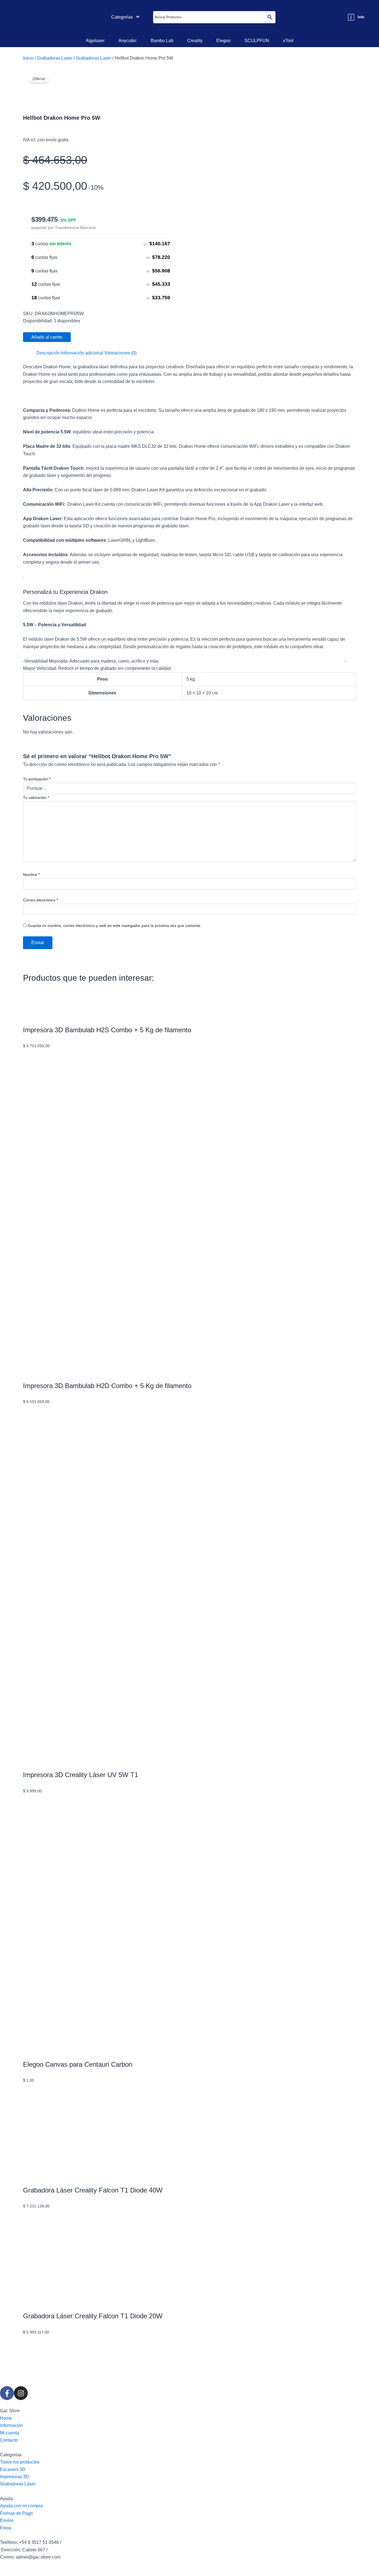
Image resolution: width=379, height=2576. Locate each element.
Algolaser (95, 41)
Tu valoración (36, 798)
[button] (126, 17)
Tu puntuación (37, 779)
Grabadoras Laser (55, 58)
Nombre (31, 875)
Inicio (28, 58)
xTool (288, 41)
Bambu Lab (162, 41)
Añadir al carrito (47, 337)
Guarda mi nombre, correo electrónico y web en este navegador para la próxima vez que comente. (115, 926)
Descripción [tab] (48, 353)
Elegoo (223, 41)
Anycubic (128, 41)
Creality (195, 41)
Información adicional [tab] (82, 353)
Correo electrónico (41, 900)
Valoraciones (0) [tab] (120, 353)
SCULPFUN (257, 41)
